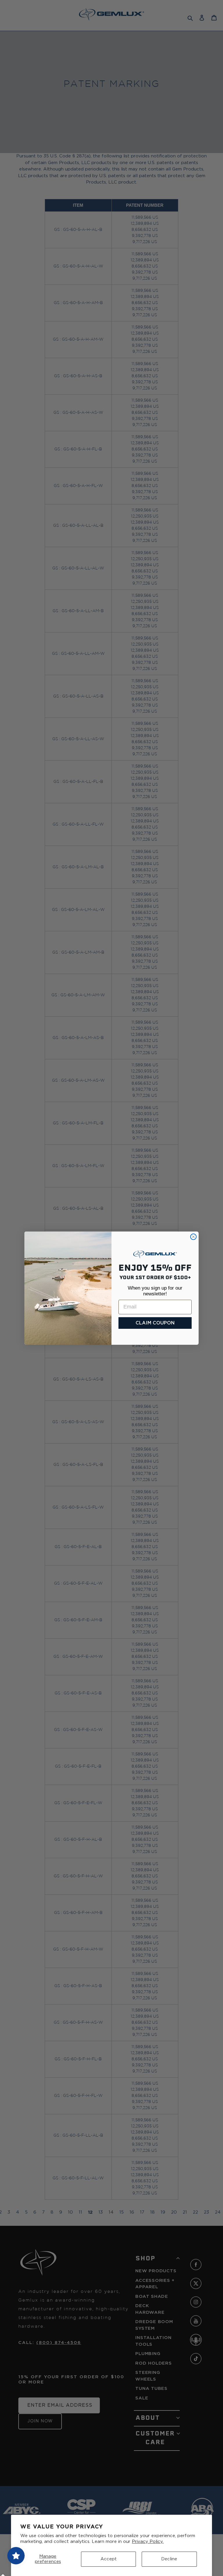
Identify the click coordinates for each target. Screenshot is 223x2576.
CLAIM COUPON (155, 1323)
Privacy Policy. (148, 2542)
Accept (109, 2559)
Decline (169, 2559)
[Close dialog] (193, 1237)
